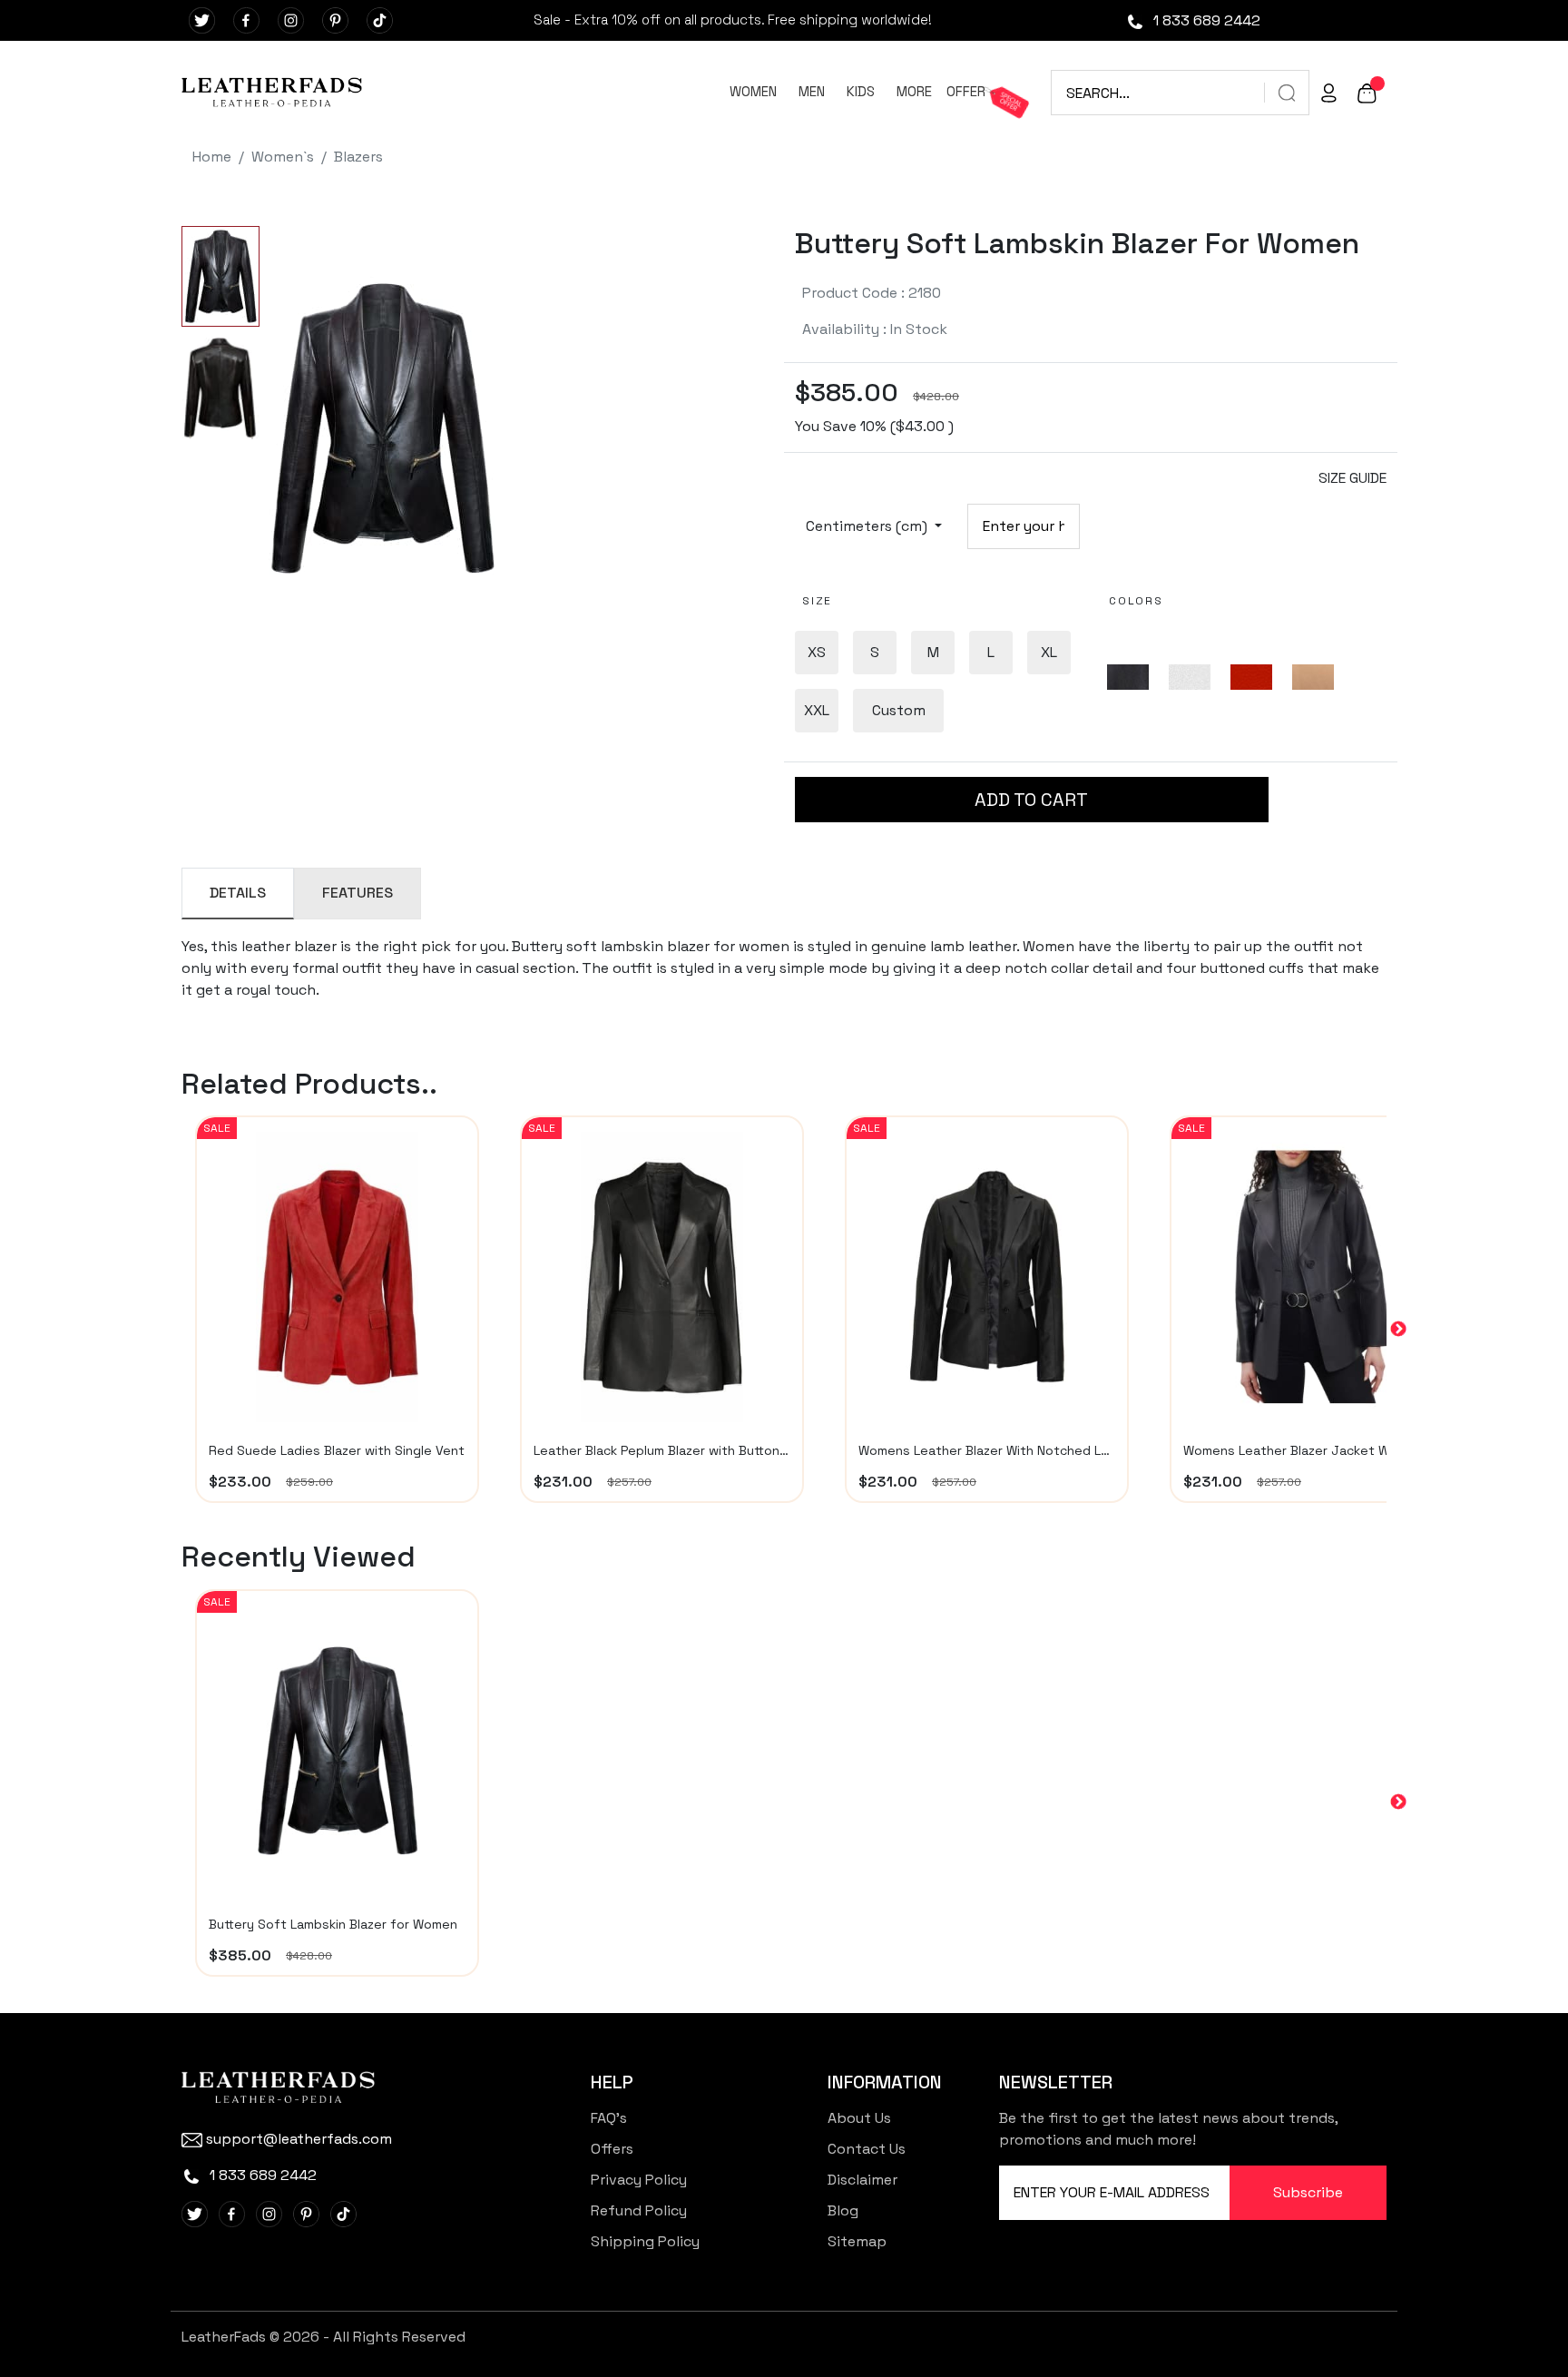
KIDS (861, 91)
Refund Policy (639, 2210)
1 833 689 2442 (1205, 20)
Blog (843, 2210)
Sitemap (857, 2241)
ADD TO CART (1031, 800)
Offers (612, 2149)
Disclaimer (862, 2180)
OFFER (966, 91)
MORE (914, 91)
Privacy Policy (639, 2180)
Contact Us (867, 2149)
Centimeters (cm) (868, 526)
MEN (812, 91)
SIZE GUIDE (1352, 478)
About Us (859, 2118)
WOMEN (753, 91)
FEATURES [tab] (358, 893)
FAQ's (609, 2118)
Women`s (283, 157)
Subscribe (1308, 2192)
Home (212, 157)
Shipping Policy (645, 2241)
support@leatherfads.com (299, 2139)
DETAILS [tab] (238, 893)
